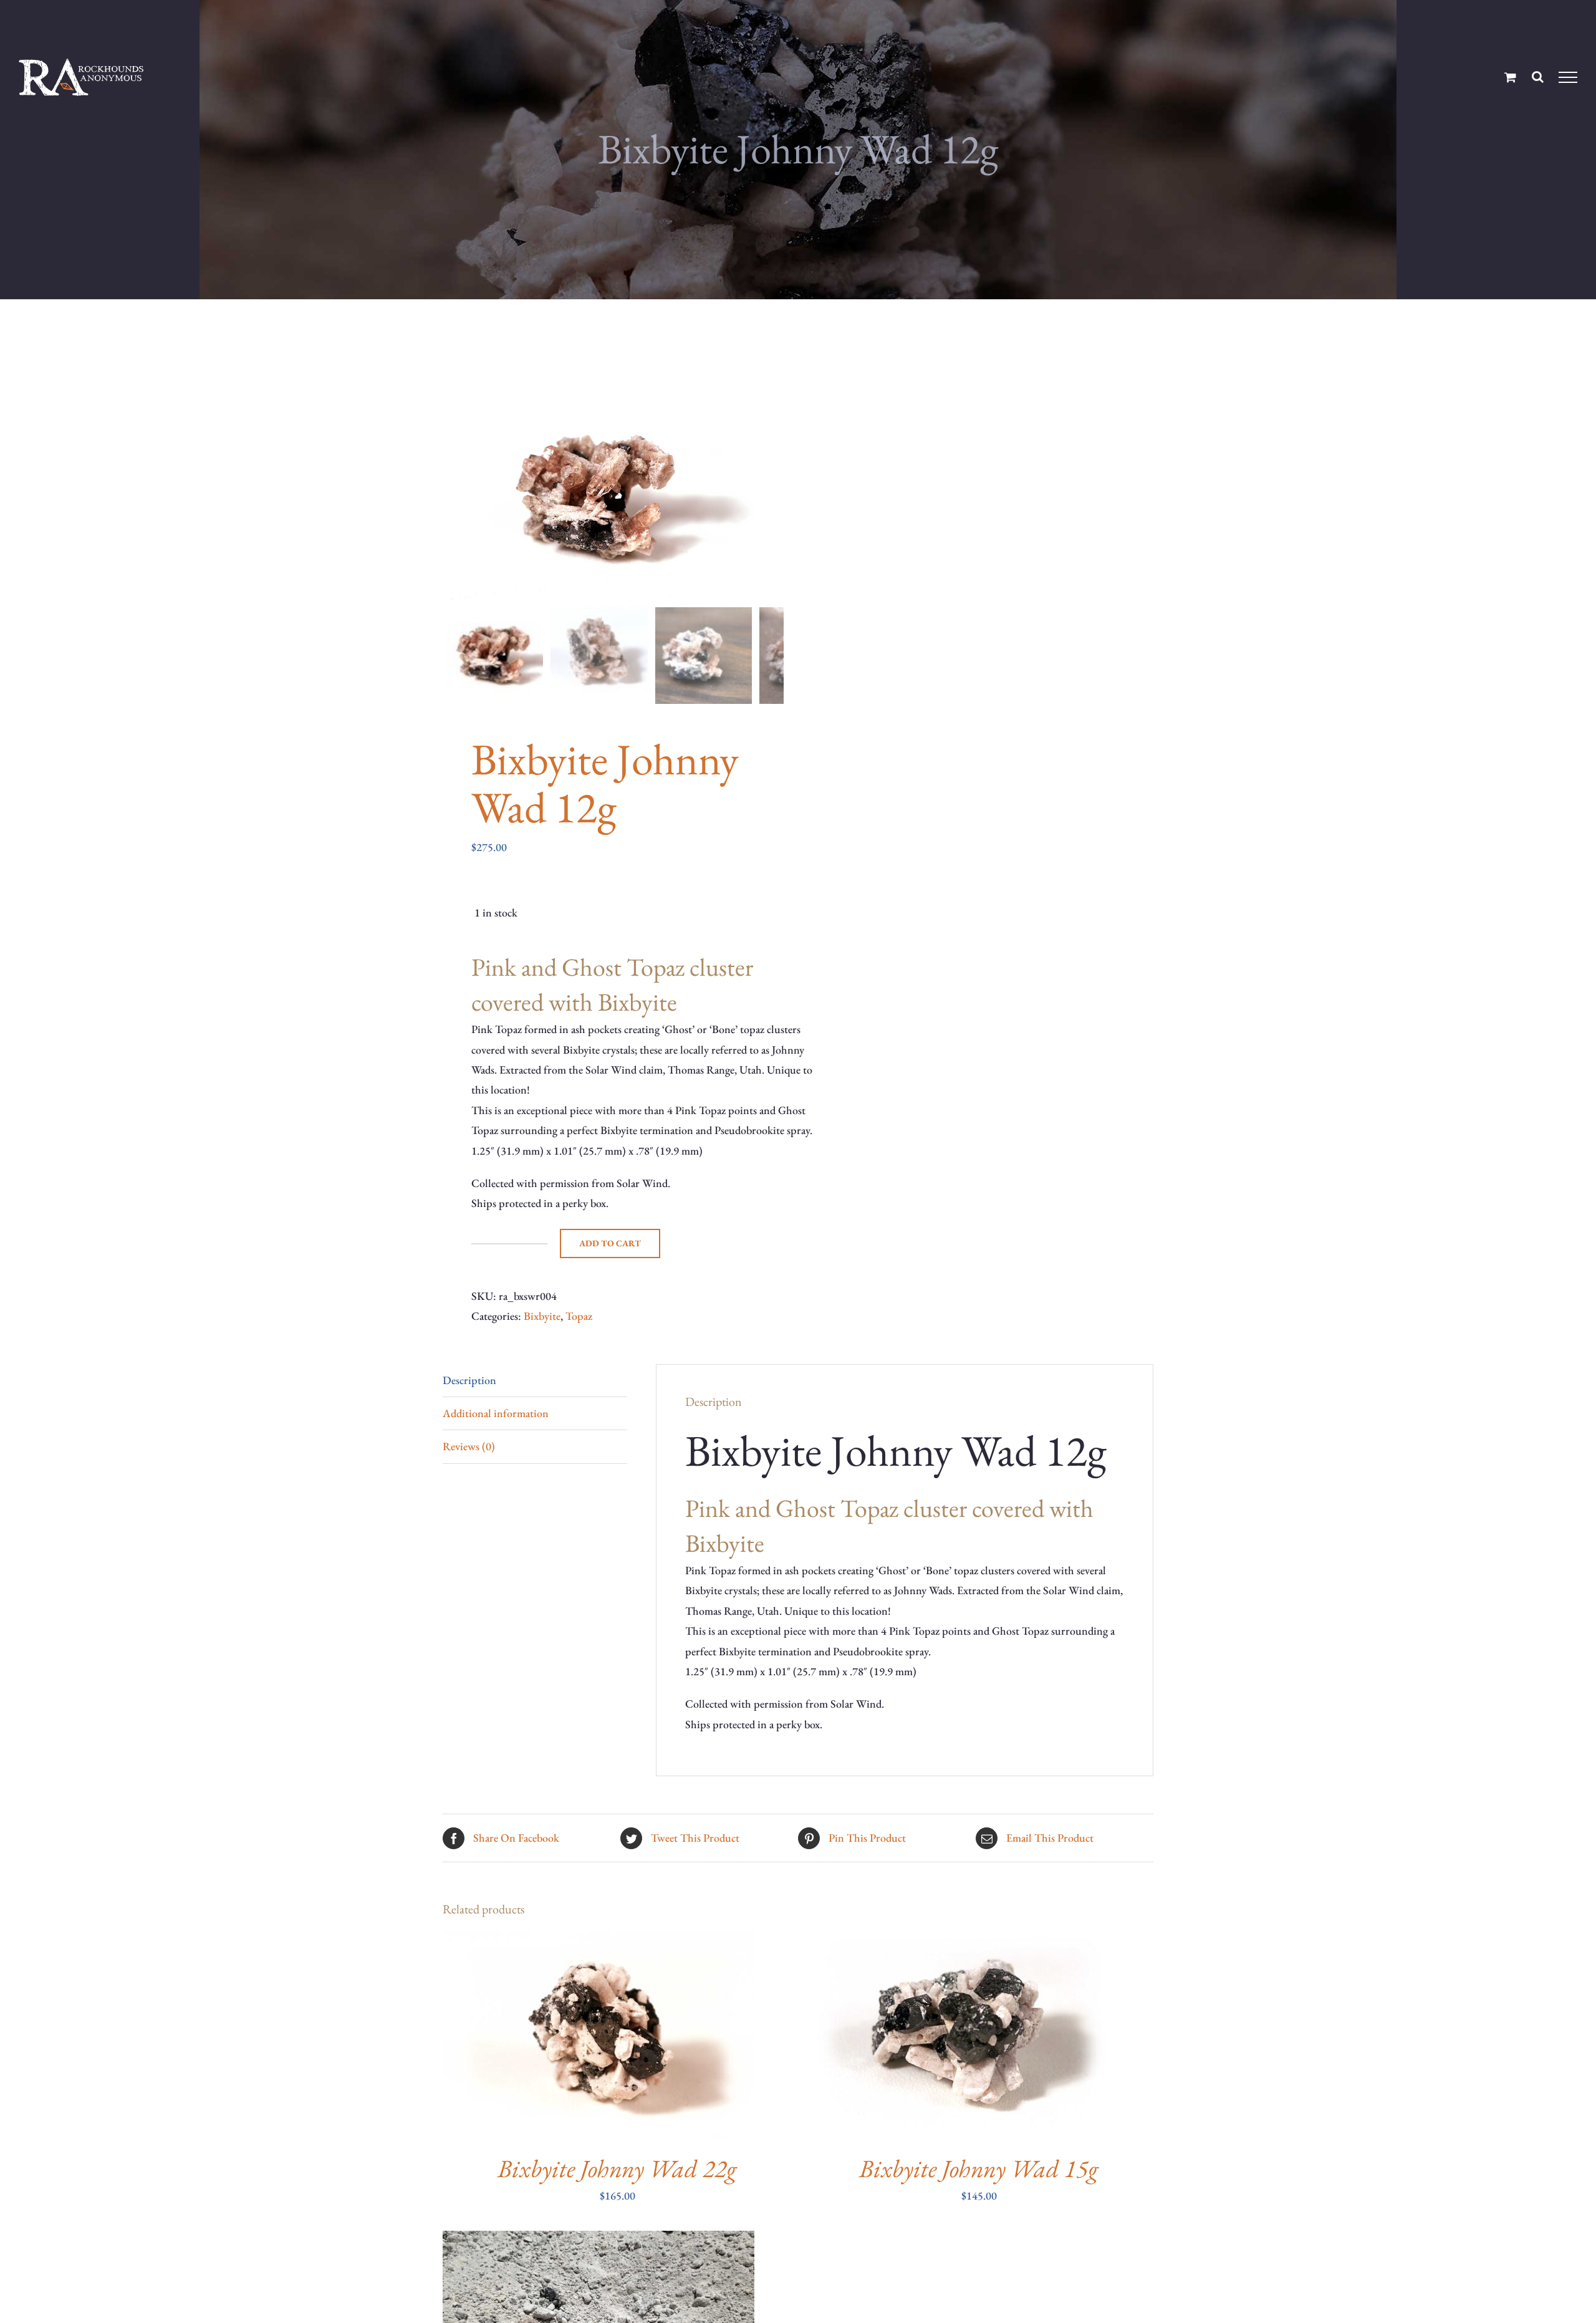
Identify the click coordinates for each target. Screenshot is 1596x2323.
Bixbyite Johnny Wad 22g (617, 2168)
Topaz (579, 1316)
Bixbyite (542, 1316)
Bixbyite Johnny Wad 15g (979, 2168)
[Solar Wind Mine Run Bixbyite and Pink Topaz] (598, 2240)
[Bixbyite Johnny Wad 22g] (598, 1941)
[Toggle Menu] (1568, 77)
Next (775, 499)
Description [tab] (469, 1380)
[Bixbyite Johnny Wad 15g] (960, 1941)
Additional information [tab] (496, 1413)
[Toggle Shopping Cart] (1510, 77)
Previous (452, 499)
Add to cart (610, 1243)
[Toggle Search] (1538, 77)
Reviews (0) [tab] (469, 1446)
